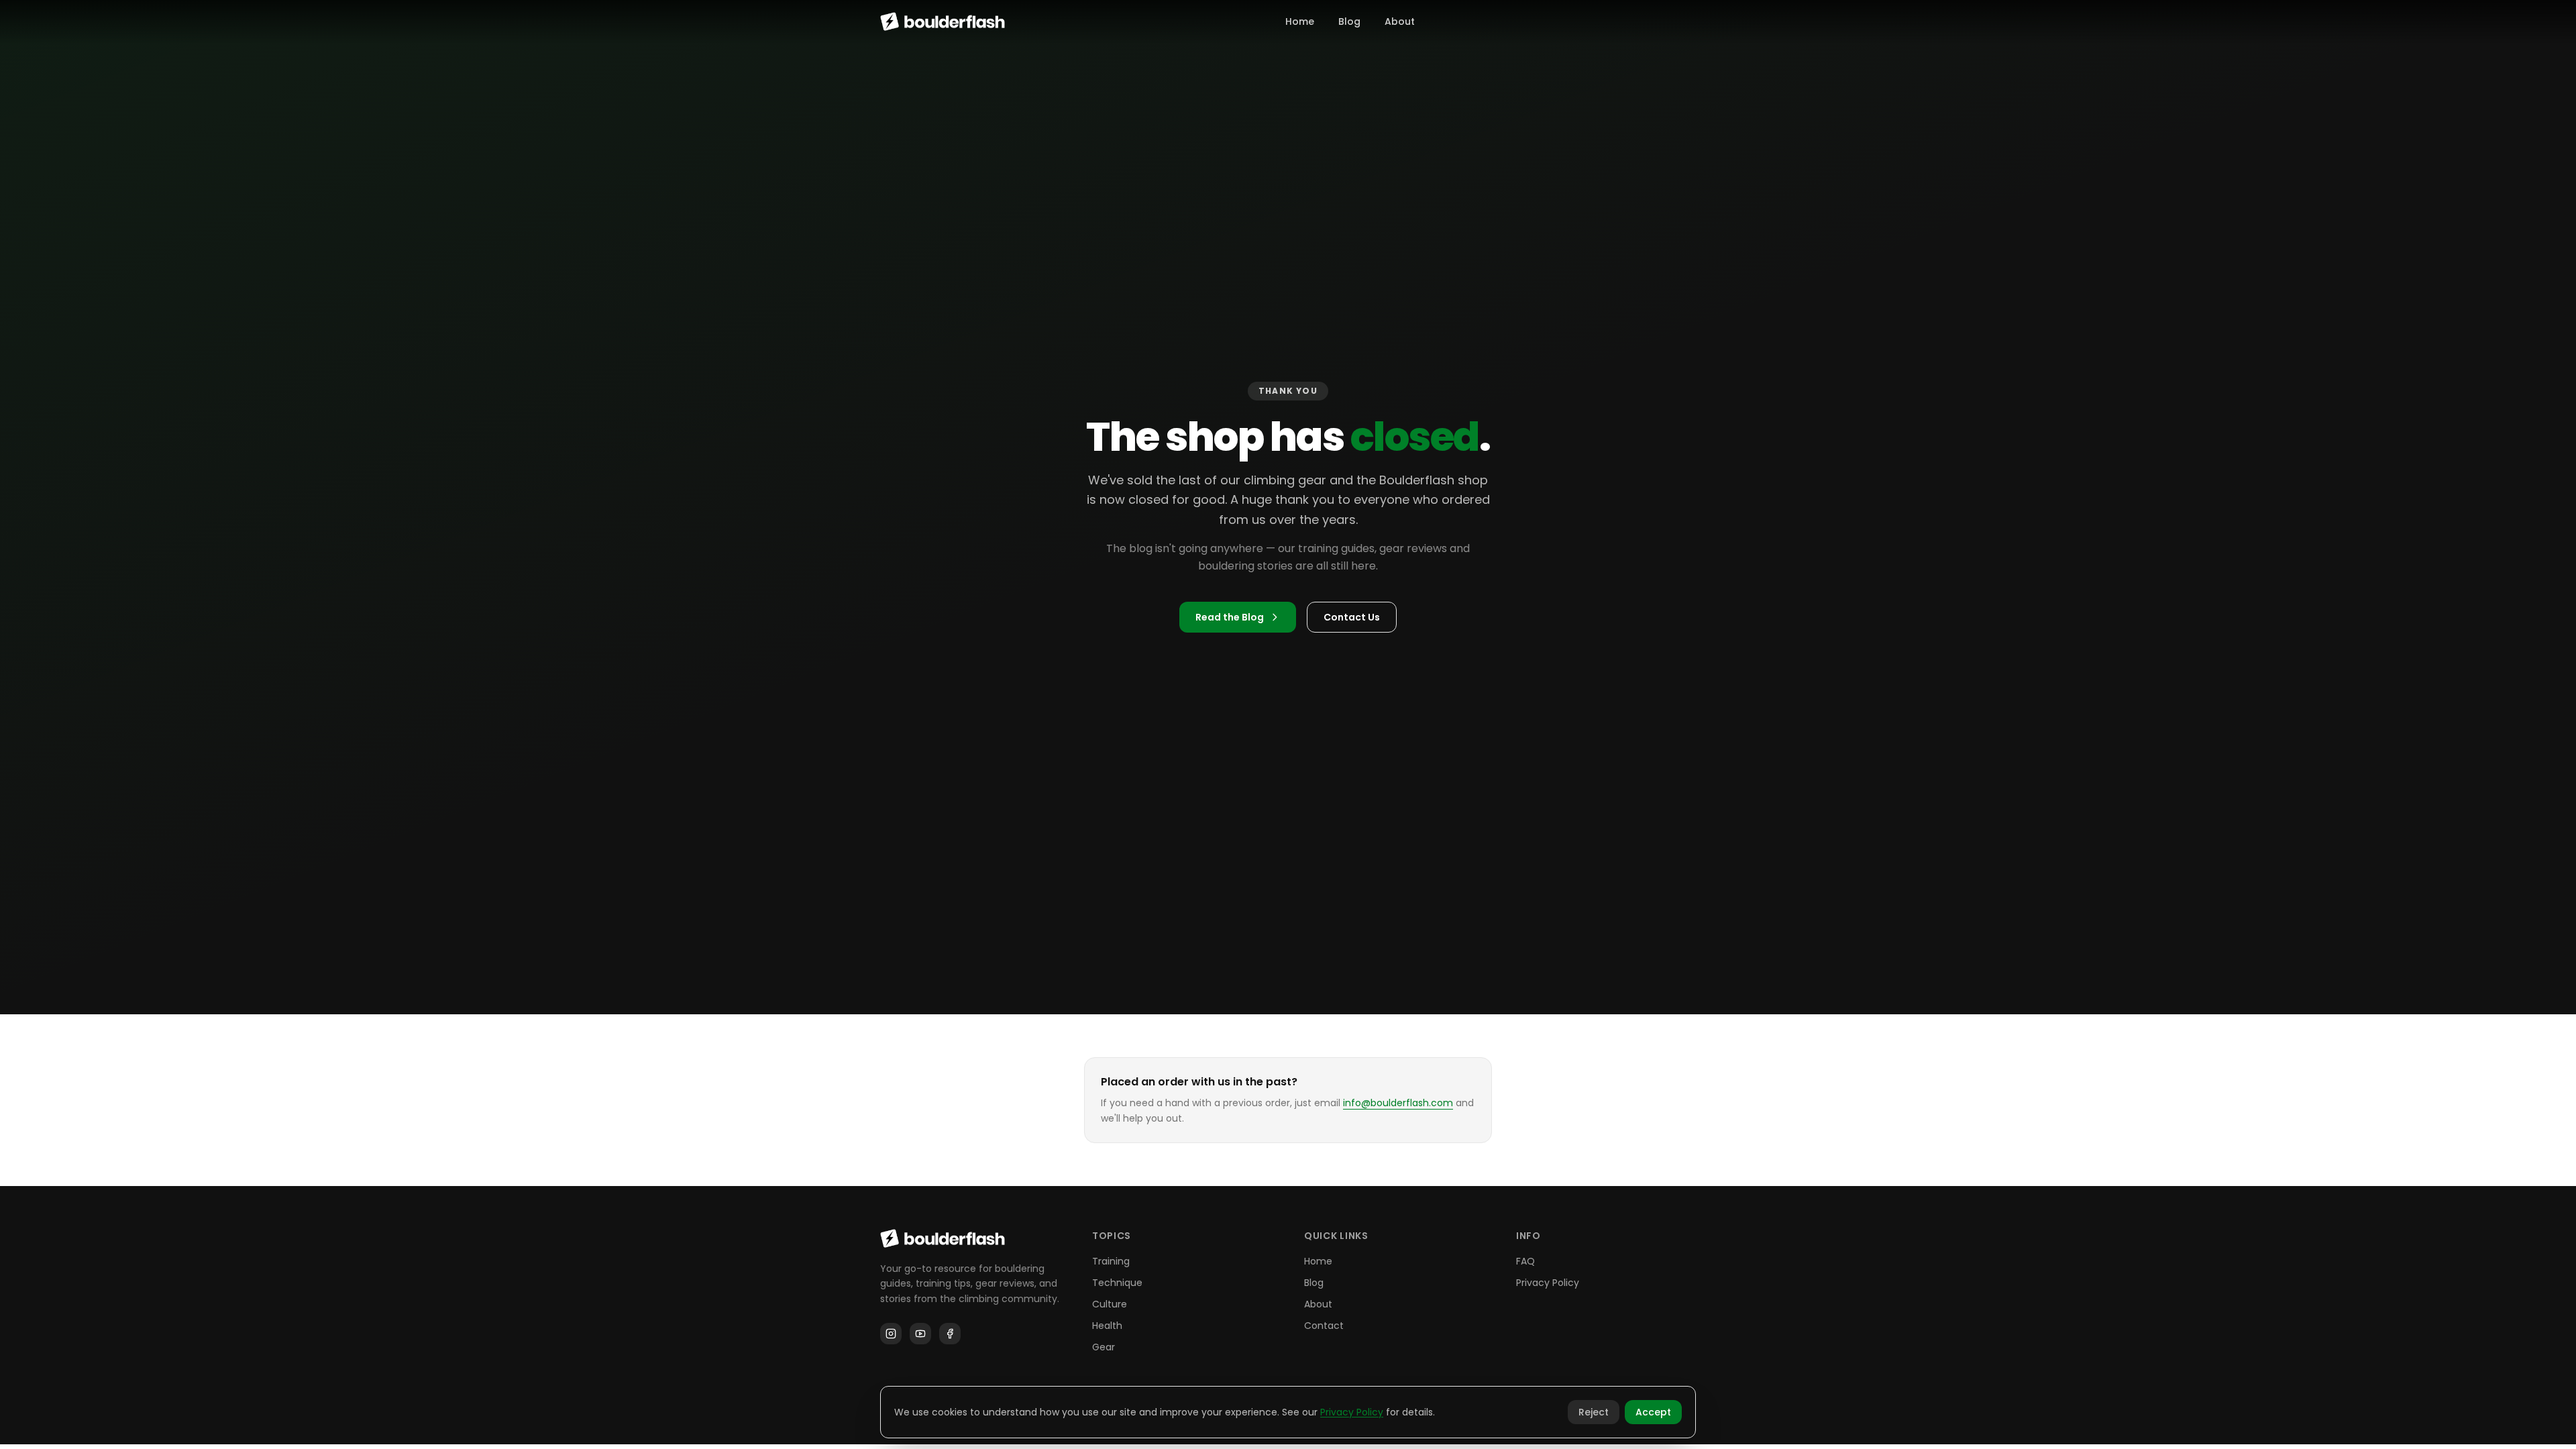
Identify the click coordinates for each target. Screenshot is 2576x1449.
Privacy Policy (1548, 1283)
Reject (1594, 1412)
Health (1107, 1326)
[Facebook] (950, 1334)
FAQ (1525, 1261)
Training (1111, 1261)
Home (1300, 21)
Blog (1349, 21)
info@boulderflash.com (1398, 1103)
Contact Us (1352, 617)
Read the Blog (1230, 617)
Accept (1653, 1412)
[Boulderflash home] (943, 21)
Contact (1324, 1326)
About (1400, 21)
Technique (1117, 1283)
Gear (1104, 1347)
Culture (1110, 1304)
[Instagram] (891, 1334)
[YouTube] (920, 1334)
